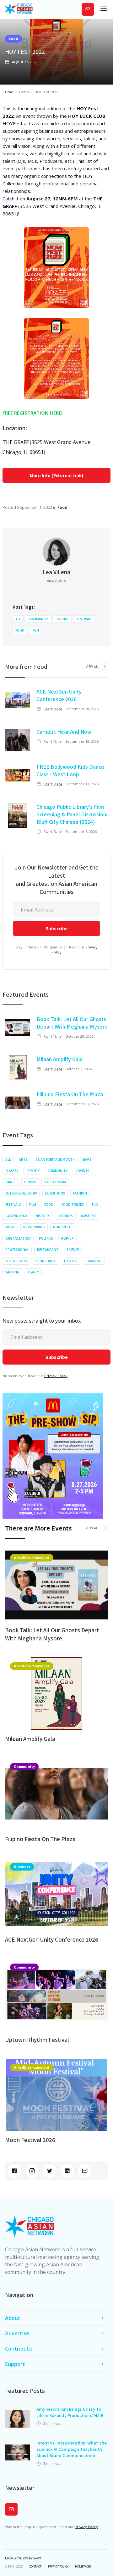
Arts (23, 1159)
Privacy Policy (56, 1376)
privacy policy (58, 2567)
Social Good (16, 1261)
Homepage (83, 2567)
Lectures (65, 1216)
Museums (89, 1216)
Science (73, 1250)
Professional (17, 1250)
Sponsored (45, 1261)
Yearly (33, 1272)
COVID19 (82, 1171)
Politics (46, 1238)
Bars (87, 1159)
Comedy (33, 1171)
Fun (36, 630)
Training (94, 1261)
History (43, 1216)
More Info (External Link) (56, 475)
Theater (70, 1261)
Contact (35, 2567)
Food (13, 39)
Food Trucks (73, 1205)
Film (33, 1205)
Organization (18, 1238)
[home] (19, 9)
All (18, 619)
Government (16, 1216)
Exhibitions (55, 1193)
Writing (12, 1272)
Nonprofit (63, 1227)
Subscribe (88, 9)
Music (10, 1227)
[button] (104, 9)
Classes (12, 1171)
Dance (11, 1182)
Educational (55, 1182)
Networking (34, 1227)
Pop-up (67, 1238)
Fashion (80, 1193)
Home (9, 92)
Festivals (85, 619)
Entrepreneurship (21, 1193)
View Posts (56, 581)
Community (39, 619)
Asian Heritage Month (55, 1159)
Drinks (63, 619)
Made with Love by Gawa (23, 2558)
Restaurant (48, 1250)
